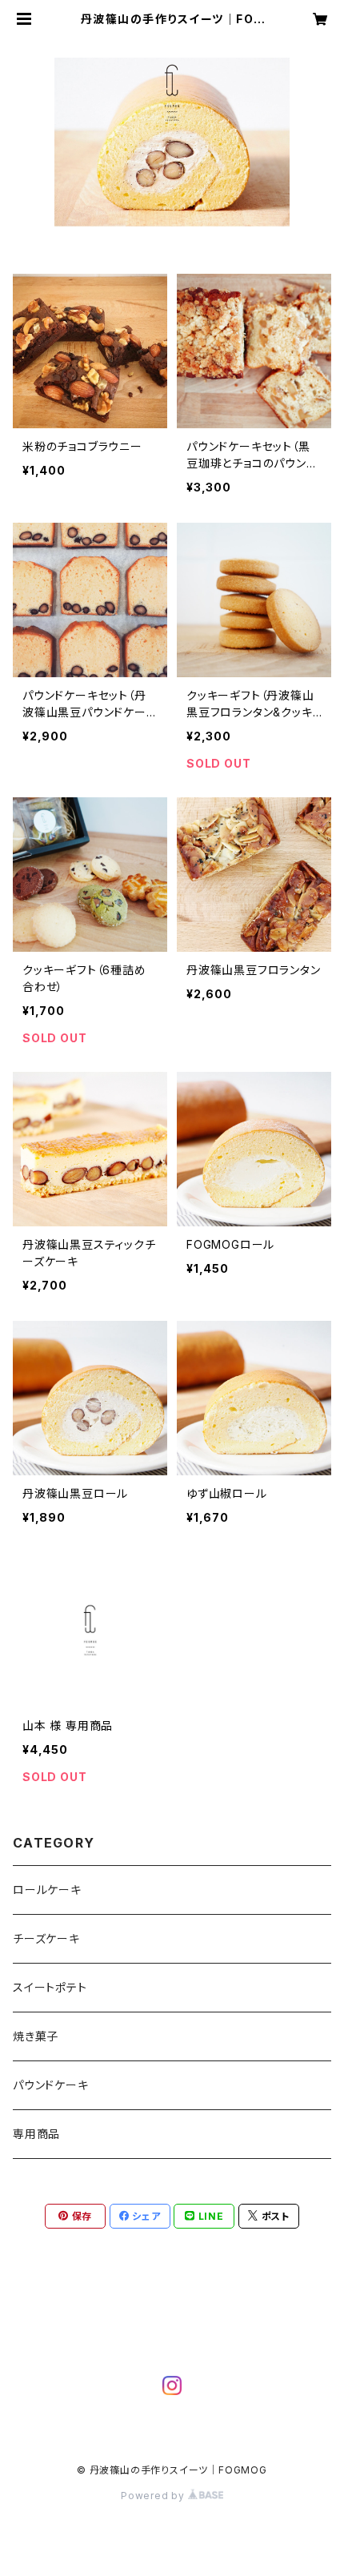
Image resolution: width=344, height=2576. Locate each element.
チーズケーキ (46, 1938)
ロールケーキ (47, 1890)
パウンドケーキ (51, 2085)
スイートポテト (50, 1987)
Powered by (154, 2496)
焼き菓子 (36, 2036)
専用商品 (36, 2134)
